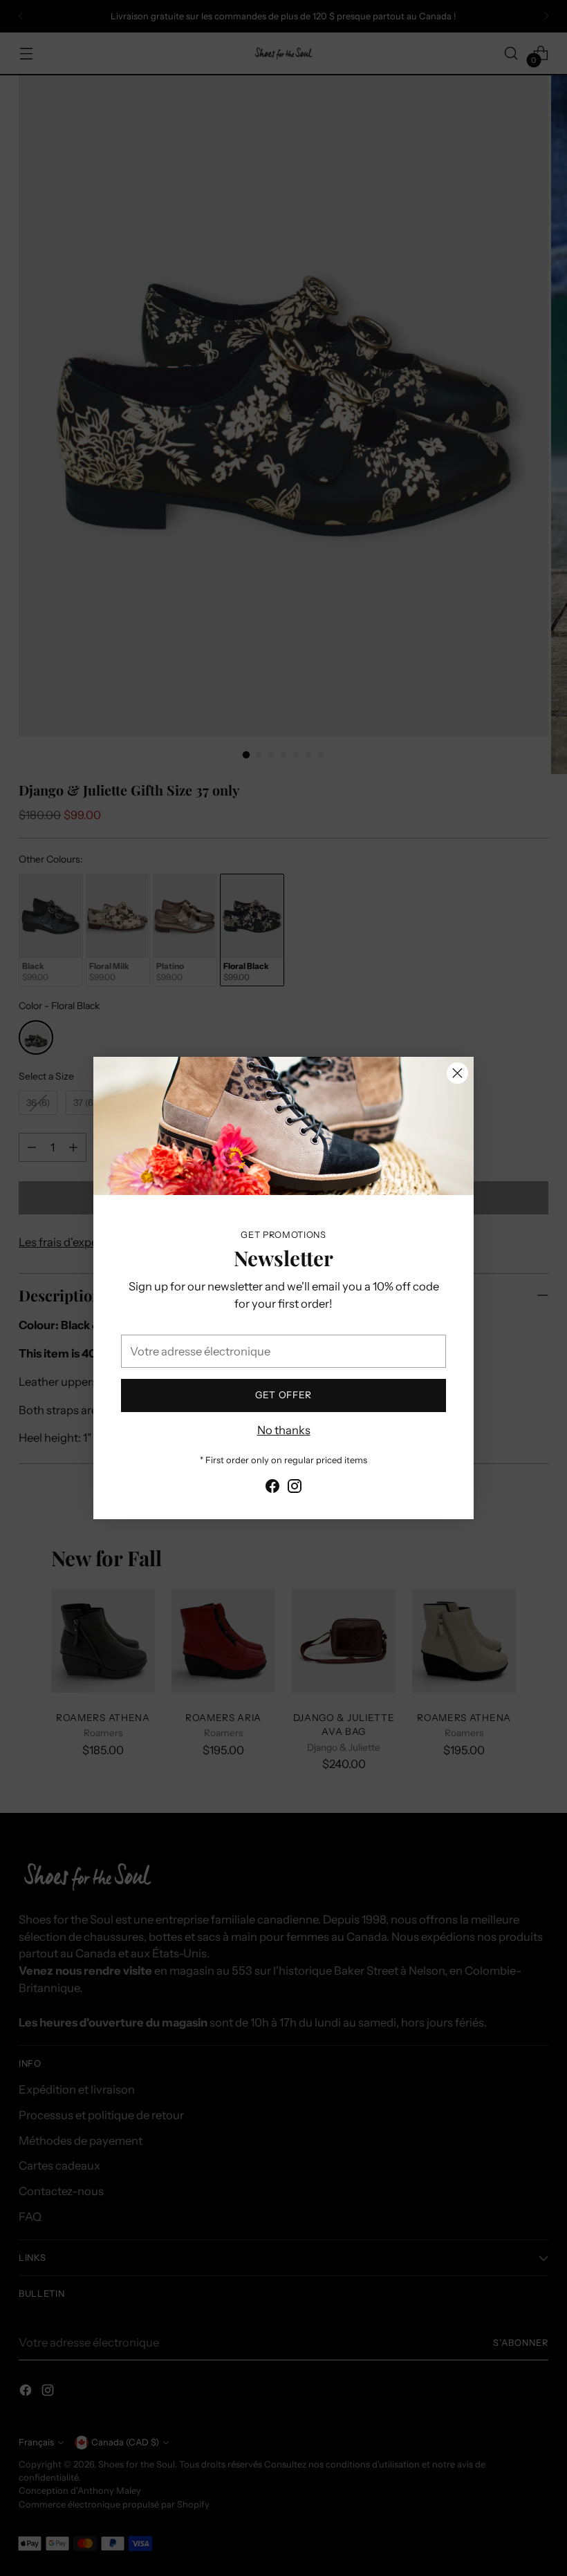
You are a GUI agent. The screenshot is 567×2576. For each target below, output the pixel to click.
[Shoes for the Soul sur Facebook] (272, 1488)
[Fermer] (457, 1073)
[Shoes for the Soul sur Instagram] (295, 1488)
